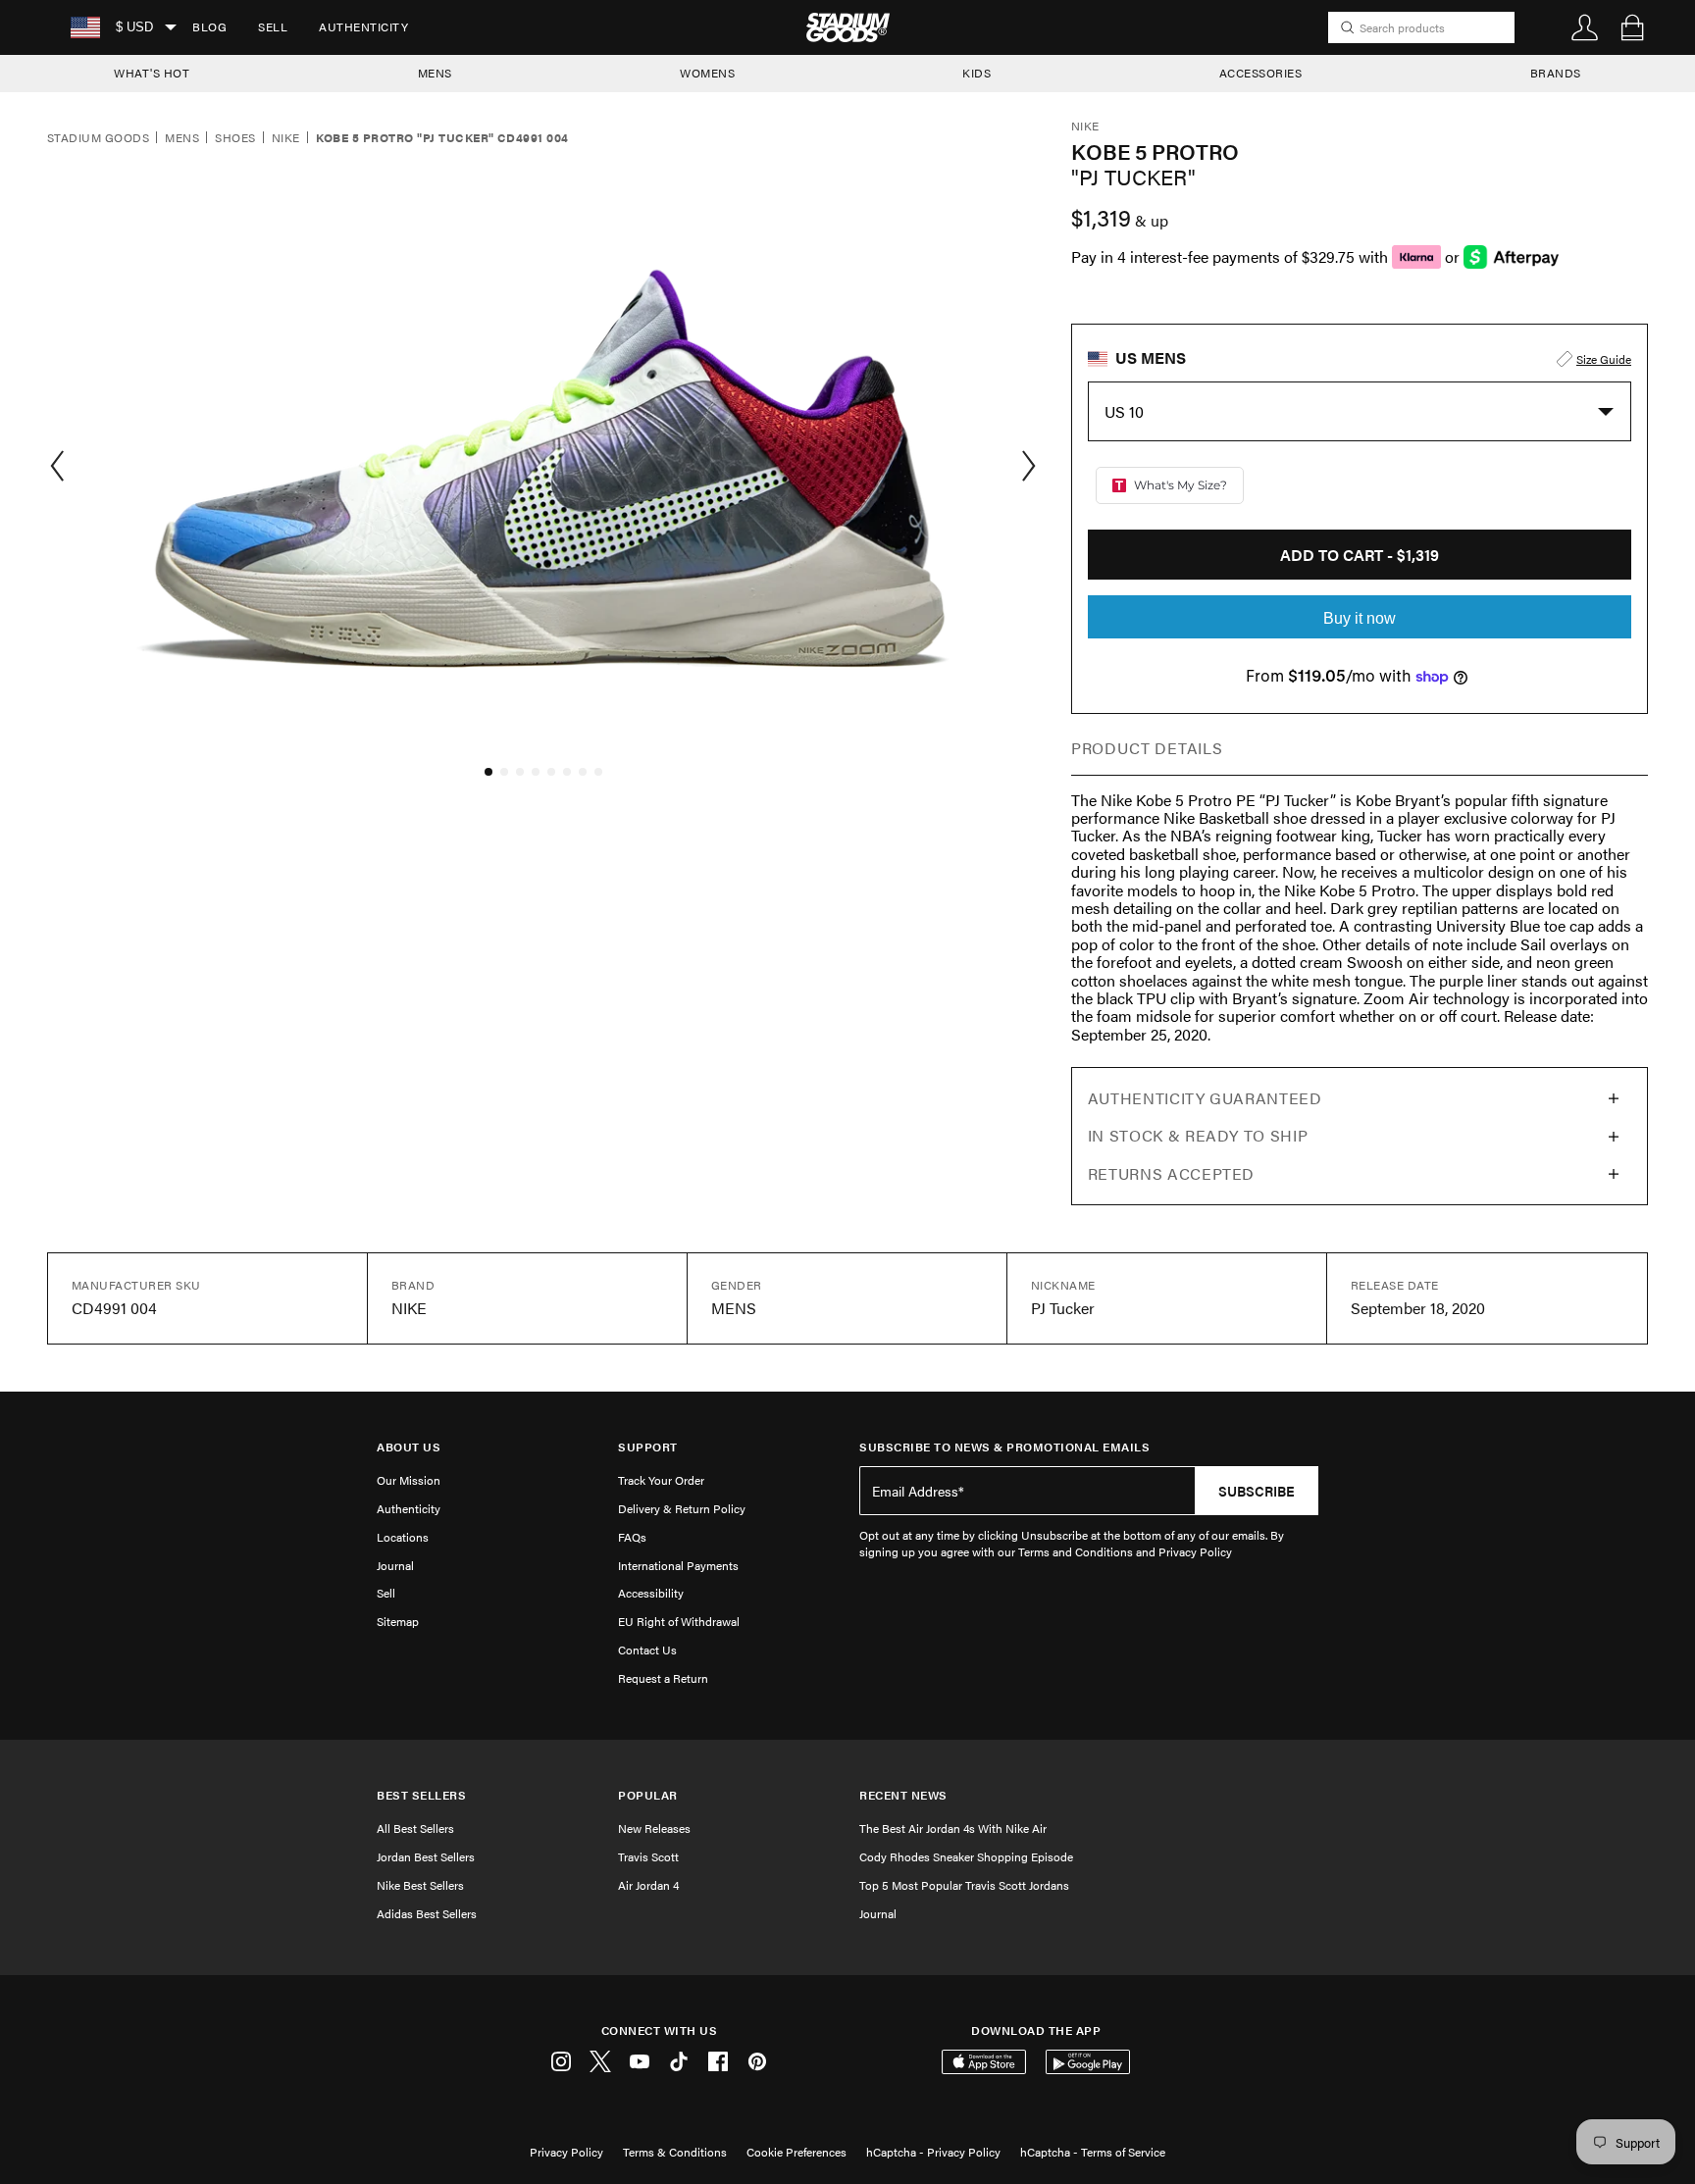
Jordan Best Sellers (426, 1856)
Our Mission (409, 1480)
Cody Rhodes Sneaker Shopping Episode (966, 1856)
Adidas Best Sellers (427, 1913)
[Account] (1585, 27)
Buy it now (1360, 618)
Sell (273, 26)
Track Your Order (661, 1480)
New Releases (654, 1828)
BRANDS (1556, 73)
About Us (409, 1447)
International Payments (678, 1565)
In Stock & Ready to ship (1198, 1135)
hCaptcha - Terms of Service (1093, 2152)
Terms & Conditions (675, 2152)
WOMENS (707, 73)
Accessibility (651, 1593)
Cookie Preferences (796, 2152)
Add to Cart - (1360, 555)
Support (648, 1447)
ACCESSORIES (1261, 73)
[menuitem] (209, 27)
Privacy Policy (566, 2152)
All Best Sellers (415, 1828)
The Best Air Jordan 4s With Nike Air (953, 1828)
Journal (395, 1565)
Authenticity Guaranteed (1205, 1098)
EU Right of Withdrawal (679, 1621)
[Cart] (1632, 27)
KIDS (976, 73)
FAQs (632, 1537)
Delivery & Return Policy (682, 1508)
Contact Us (647, 1650)
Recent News (903, 1795)
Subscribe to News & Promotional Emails (1004, 1447)
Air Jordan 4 (648, 1885)
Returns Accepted (1171, 1173)
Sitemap (398, 1621)
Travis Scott (648, 1856)
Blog (209, 26)
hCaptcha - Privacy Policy (933, 2152)
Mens (182, 138)
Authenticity (363, 26)
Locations (403, 1537)
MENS (435, 73)
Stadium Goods (98, 138)
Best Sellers (421, 1795)
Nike (286, 138)
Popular (648, 1795)
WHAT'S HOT (152, 73)
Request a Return (663, 1678)
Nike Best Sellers (420, 1885)
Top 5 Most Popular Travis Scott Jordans (964, 1885)
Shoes (235, 138)
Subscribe (1257, 1491)
